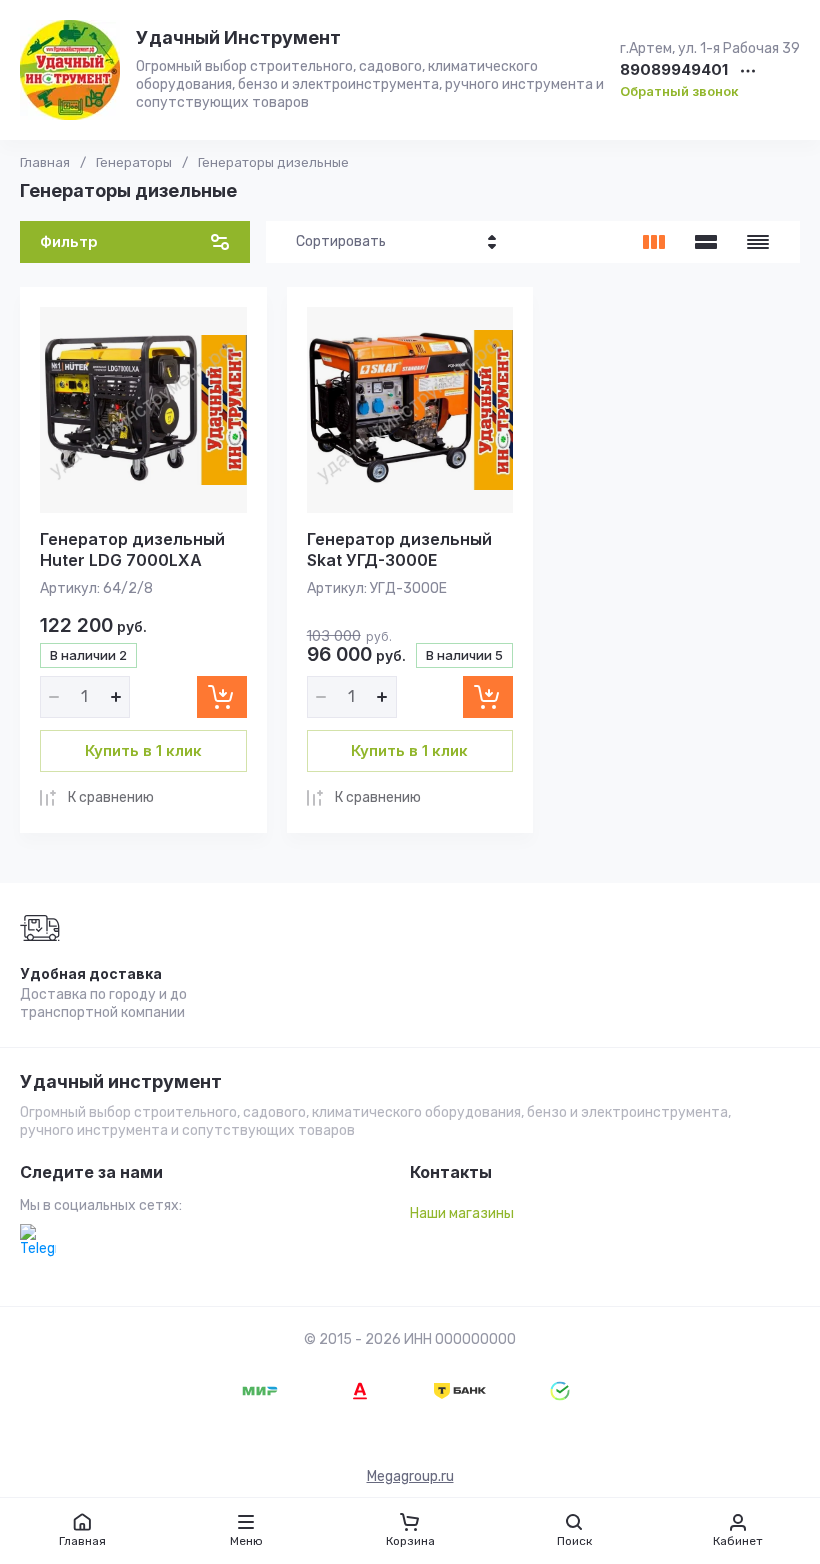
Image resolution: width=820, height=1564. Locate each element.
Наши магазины (462, 1213)
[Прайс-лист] (758, 242)
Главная (45, 162)
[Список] (706, 242)
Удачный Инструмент (238, 37)
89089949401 (674, 70)
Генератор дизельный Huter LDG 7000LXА (132, 549)
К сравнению (111, 797)
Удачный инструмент (121, 1082)
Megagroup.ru (410, 1476)
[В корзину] (222, 697)
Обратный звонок (679, 91)
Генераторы (134, 162)
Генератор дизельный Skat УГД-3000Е (399, 549)
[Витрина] (654, 242)
